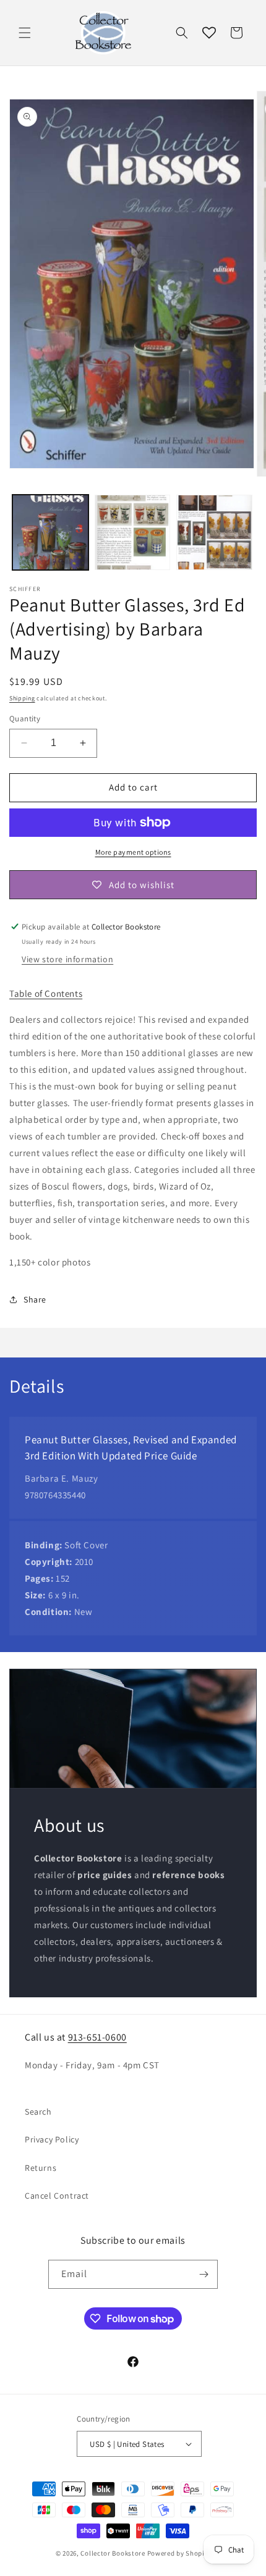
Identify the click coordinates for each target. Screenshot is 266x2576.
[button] (25, 33)
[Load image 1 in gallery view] (50, 533)
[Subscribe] (204, 2274)
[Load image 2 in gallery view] (133, 533)
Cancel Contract (57, 2196)
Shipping (22, 698)
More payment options (133, 852)
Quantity (25, 719)
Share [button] (35, 1299)
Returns (41, 2168)
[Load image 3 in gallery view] (214, 533)
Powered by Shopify (179, 2553)
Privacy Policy (52, 2139)
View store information (67, 959)
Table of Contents (46, 993)
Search (38, 2112)
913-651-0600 (97, 2037)
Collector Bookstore (113, 2553)
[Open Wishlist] (209, 33)
